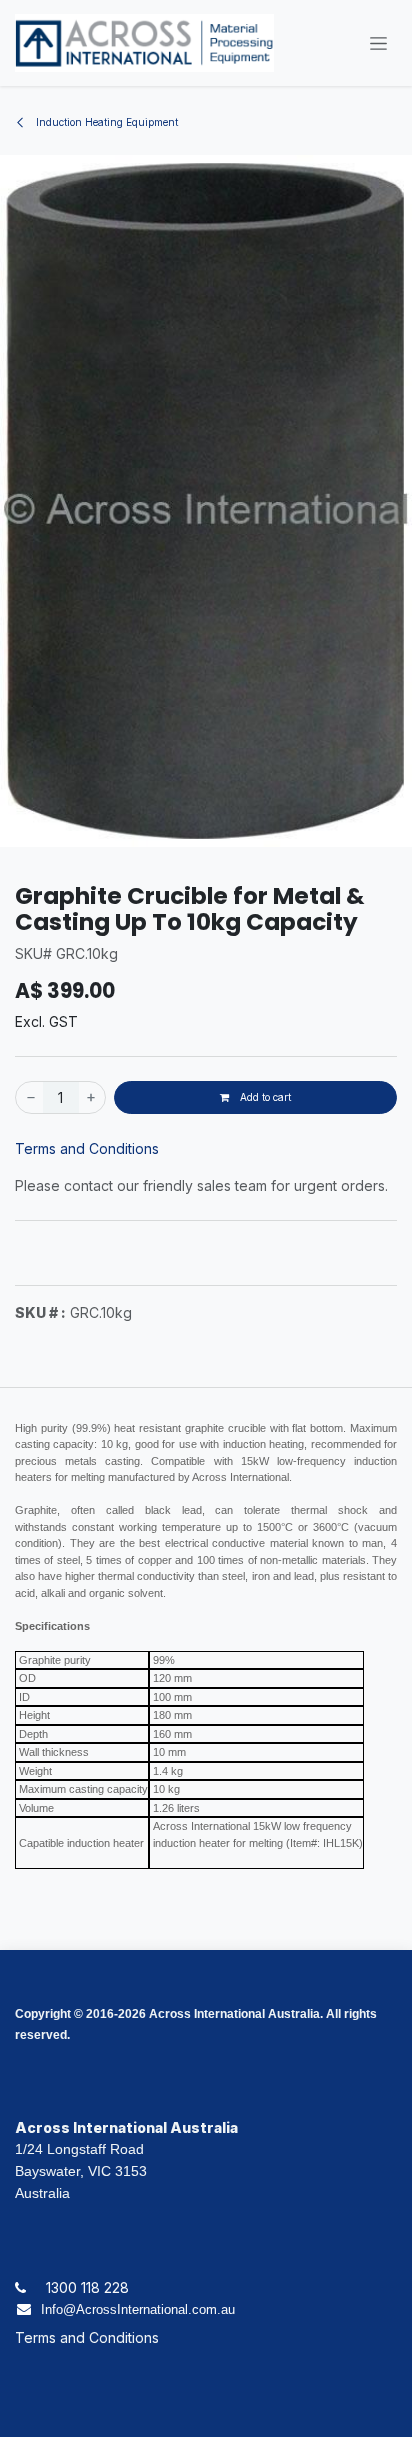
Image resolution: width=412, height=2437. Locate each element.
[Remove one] (30, 1097)
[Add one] (92, 1097)
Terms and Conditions (87, 1148)
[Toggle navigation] (378, 43)
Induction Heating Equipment (105, 122)
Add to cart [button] (264, 1097)
